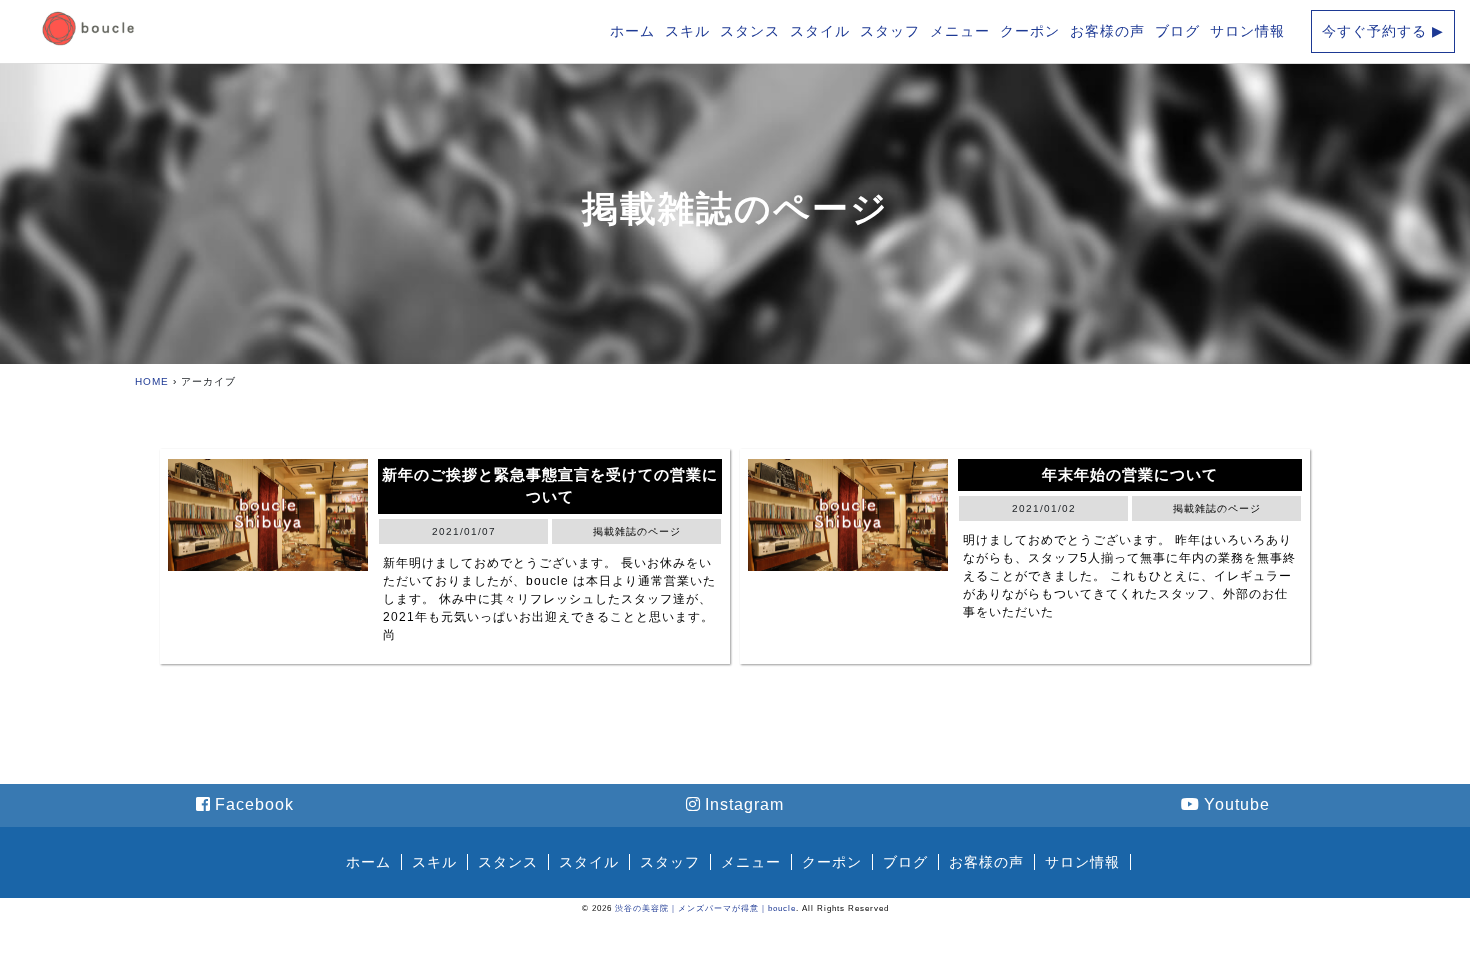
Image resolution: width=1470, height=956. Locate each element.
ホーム (632, 31)
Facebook (254, 804)
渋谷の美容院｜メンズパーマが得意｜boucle (705, 908)
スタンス (750, 31)
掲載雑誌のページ (735, 209)
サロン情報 (1247, 31)
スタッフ (890, 31)
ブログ (1177, 31)
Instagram (744, 804)
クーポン (1030, 31)
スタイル (820, 31)
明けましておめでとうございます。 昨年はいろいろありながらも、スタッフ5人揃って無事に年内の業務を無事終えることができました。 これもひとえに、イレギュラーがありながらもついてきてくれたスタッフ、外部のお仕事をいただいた (1129, 576)
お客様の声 (1107, 31)
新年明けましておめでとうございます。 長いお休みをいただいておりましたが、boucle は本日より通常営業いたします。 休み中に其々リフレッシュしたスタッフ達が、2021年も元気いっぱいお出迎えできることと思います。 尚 (549, 599)
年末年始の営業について (1130, 474)
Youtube (1237, 804)
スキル (687, 31)
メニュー (960, 31)
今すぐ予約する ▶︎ (1383, 31)
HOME (152, 381)
